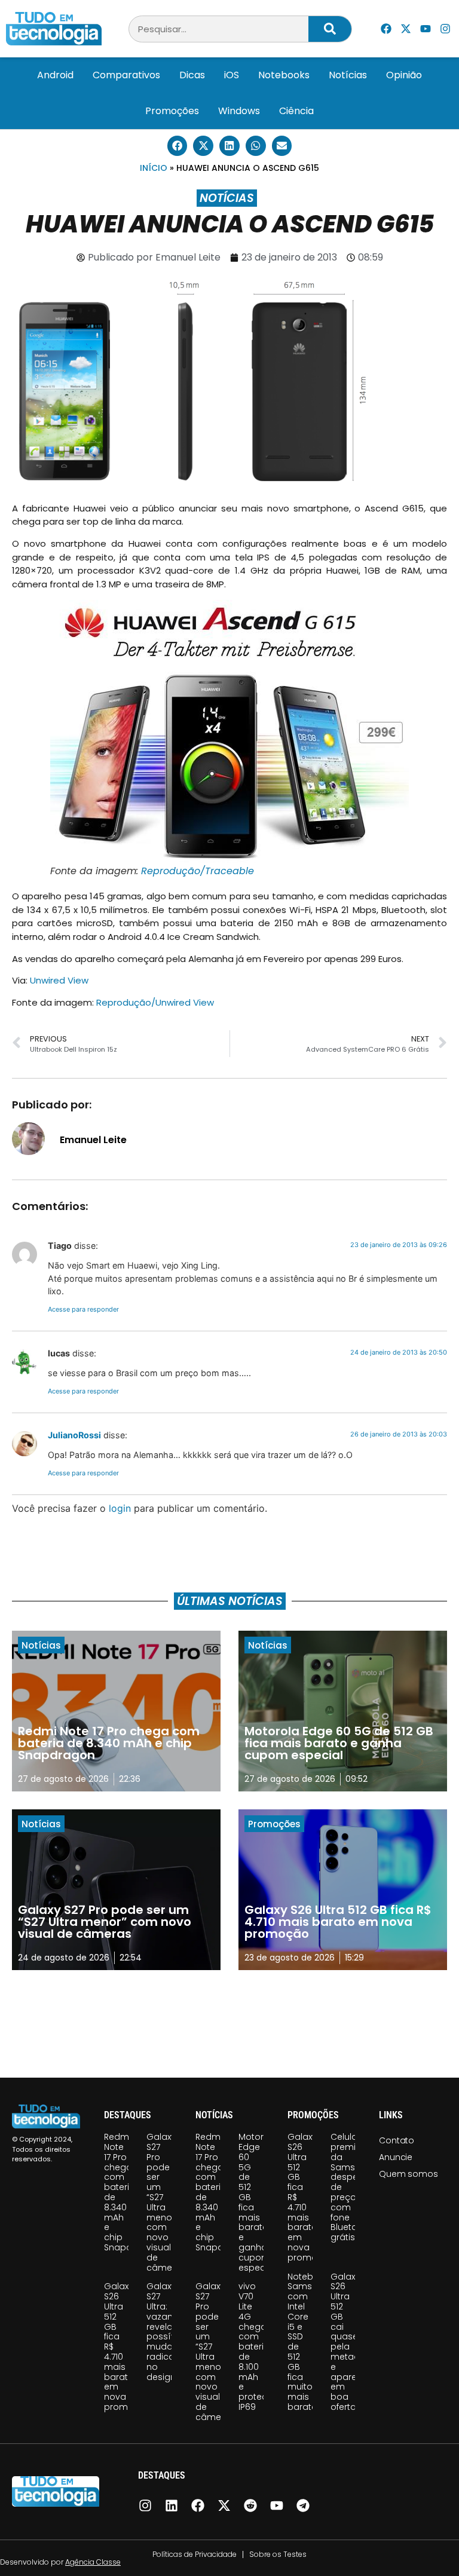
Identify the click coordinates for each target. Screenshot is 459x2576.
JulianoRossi (74, 1435)
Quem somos (408, 2174)
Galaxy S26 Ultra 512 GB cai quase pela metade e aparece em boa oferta (349, 2342)
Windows (239, 111)
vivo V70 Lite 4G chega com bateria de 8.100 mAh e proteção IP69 (259, 2347)
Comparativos (126, 75)
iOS (232, 75)
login (120, 1508)
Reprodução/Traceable (198, 871)
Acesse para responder (83, 1309)
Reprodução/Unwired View (155, 1002)
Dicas (192, 75)
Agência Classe (93, 2562)
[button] (178, 146)
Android (55, 75)
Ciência (296, 111)
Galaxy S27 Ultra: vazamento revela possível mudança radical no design (171, 2331)
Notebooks (284, 75)
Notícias (348, 75)
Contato (397, 2140)
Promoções (172, 111)
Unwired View (59, 980)
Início (154, 168)
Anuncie (396, 2157)
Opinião (404, 75)
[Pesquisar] (330, 29)
